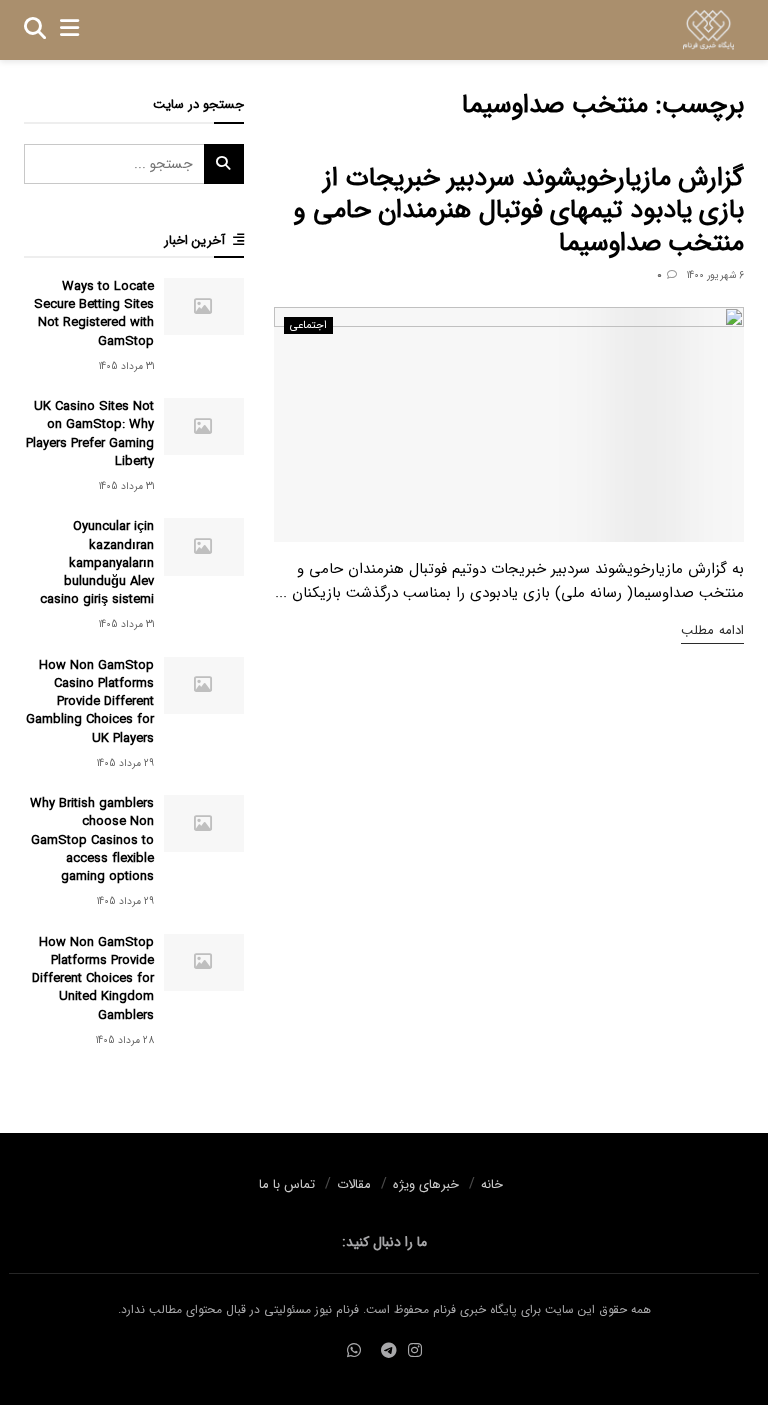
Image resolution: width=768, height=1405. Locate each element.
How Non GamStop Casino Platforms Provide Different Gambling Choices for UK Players (90, 702)
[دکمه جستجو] (35, 30)
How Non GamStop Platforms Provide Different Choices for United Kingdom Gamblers (93, 979)
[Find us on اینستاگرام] (415, 1352)
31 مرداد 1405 (126, 366)
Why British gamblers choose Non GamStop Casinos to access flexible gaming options (92, 840)
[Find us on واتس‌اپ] (354, 1352)
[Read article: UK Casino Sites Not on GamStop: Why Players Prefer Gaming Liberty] (204, 426)
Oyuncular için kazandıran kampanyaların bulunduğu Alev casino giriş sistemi (97, 563)
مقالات (354, 1184)
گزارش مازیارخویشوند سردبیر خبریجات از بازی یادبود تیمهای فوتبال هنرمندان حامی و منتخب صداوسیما (518, 211)
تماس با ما (287, 1184)
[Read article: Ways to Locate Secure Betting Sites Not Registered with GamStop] (204, 306)
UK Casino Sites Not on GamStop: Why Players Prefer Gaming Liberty (90, 434)
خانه (492, 1184)
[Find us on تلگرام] (389, 1352)
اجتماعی (308, 325)
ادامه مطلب (712, 630)
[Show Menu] (69, 30)
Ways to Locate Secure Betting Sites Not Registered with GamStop (94, 314)
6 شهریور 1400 (715, 275)
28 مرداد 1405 (125, 1040)
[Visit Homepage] (708, 30)
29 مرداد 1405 (125, 763)
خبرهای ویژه (426, 1184)
